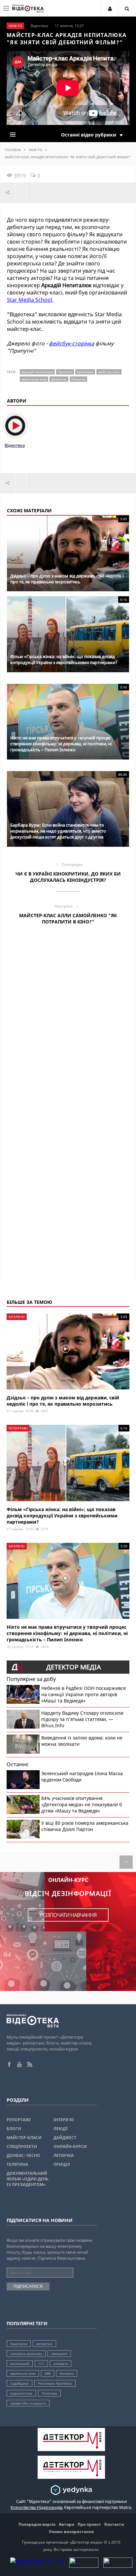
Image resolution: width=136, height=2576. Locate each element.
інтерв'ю (61, 2363)
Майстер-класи (24, 2138)
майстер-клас (109, 372)
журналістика (21, 2393)
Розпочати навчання (68, 1915)
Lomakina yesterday (26, 2354)
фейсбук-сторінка (71, 343)
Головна (13, 150)
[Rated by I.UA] (84, 2566)
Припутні (65, 372)
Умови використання (71, 2532)
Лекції (61, 2129)
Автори (67, 2524)
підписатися (28, 2286)
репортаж (44, 2344)
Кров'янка (85, 372)
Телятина (17, 2164)
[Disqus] (68, 1024)
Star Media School (30, 300)
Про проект (89, 2524)
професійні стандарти (28, 2403)
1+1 (41, 2363)
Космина (67, 2373)
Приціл (62, 2164)
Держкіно (59, 379)
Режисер (78, 379)
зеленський (20, 2363)
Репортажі (19, 2120)
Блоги (14, 2129)
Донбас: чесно (23, 2155)
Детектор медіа (74, 1667)
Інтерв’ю (64, 2120)
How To (35, 150)
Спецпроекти (22, 2147)
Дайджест (65, 2138)
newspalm (59, 2354)
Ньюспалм (19, 2344)
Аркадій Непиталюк (37, 372)
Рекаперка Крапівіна (55, 2383)
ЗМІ (48, 2373)
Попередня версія (37, 2524)
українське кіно (34, 379)
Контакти (114, 2524)
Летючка (64, 2155)
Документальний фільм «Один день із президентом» (28, 2179)
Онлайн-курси (70, 2147)
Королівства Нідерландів (36, 2507)
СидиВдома (19, 2383)
